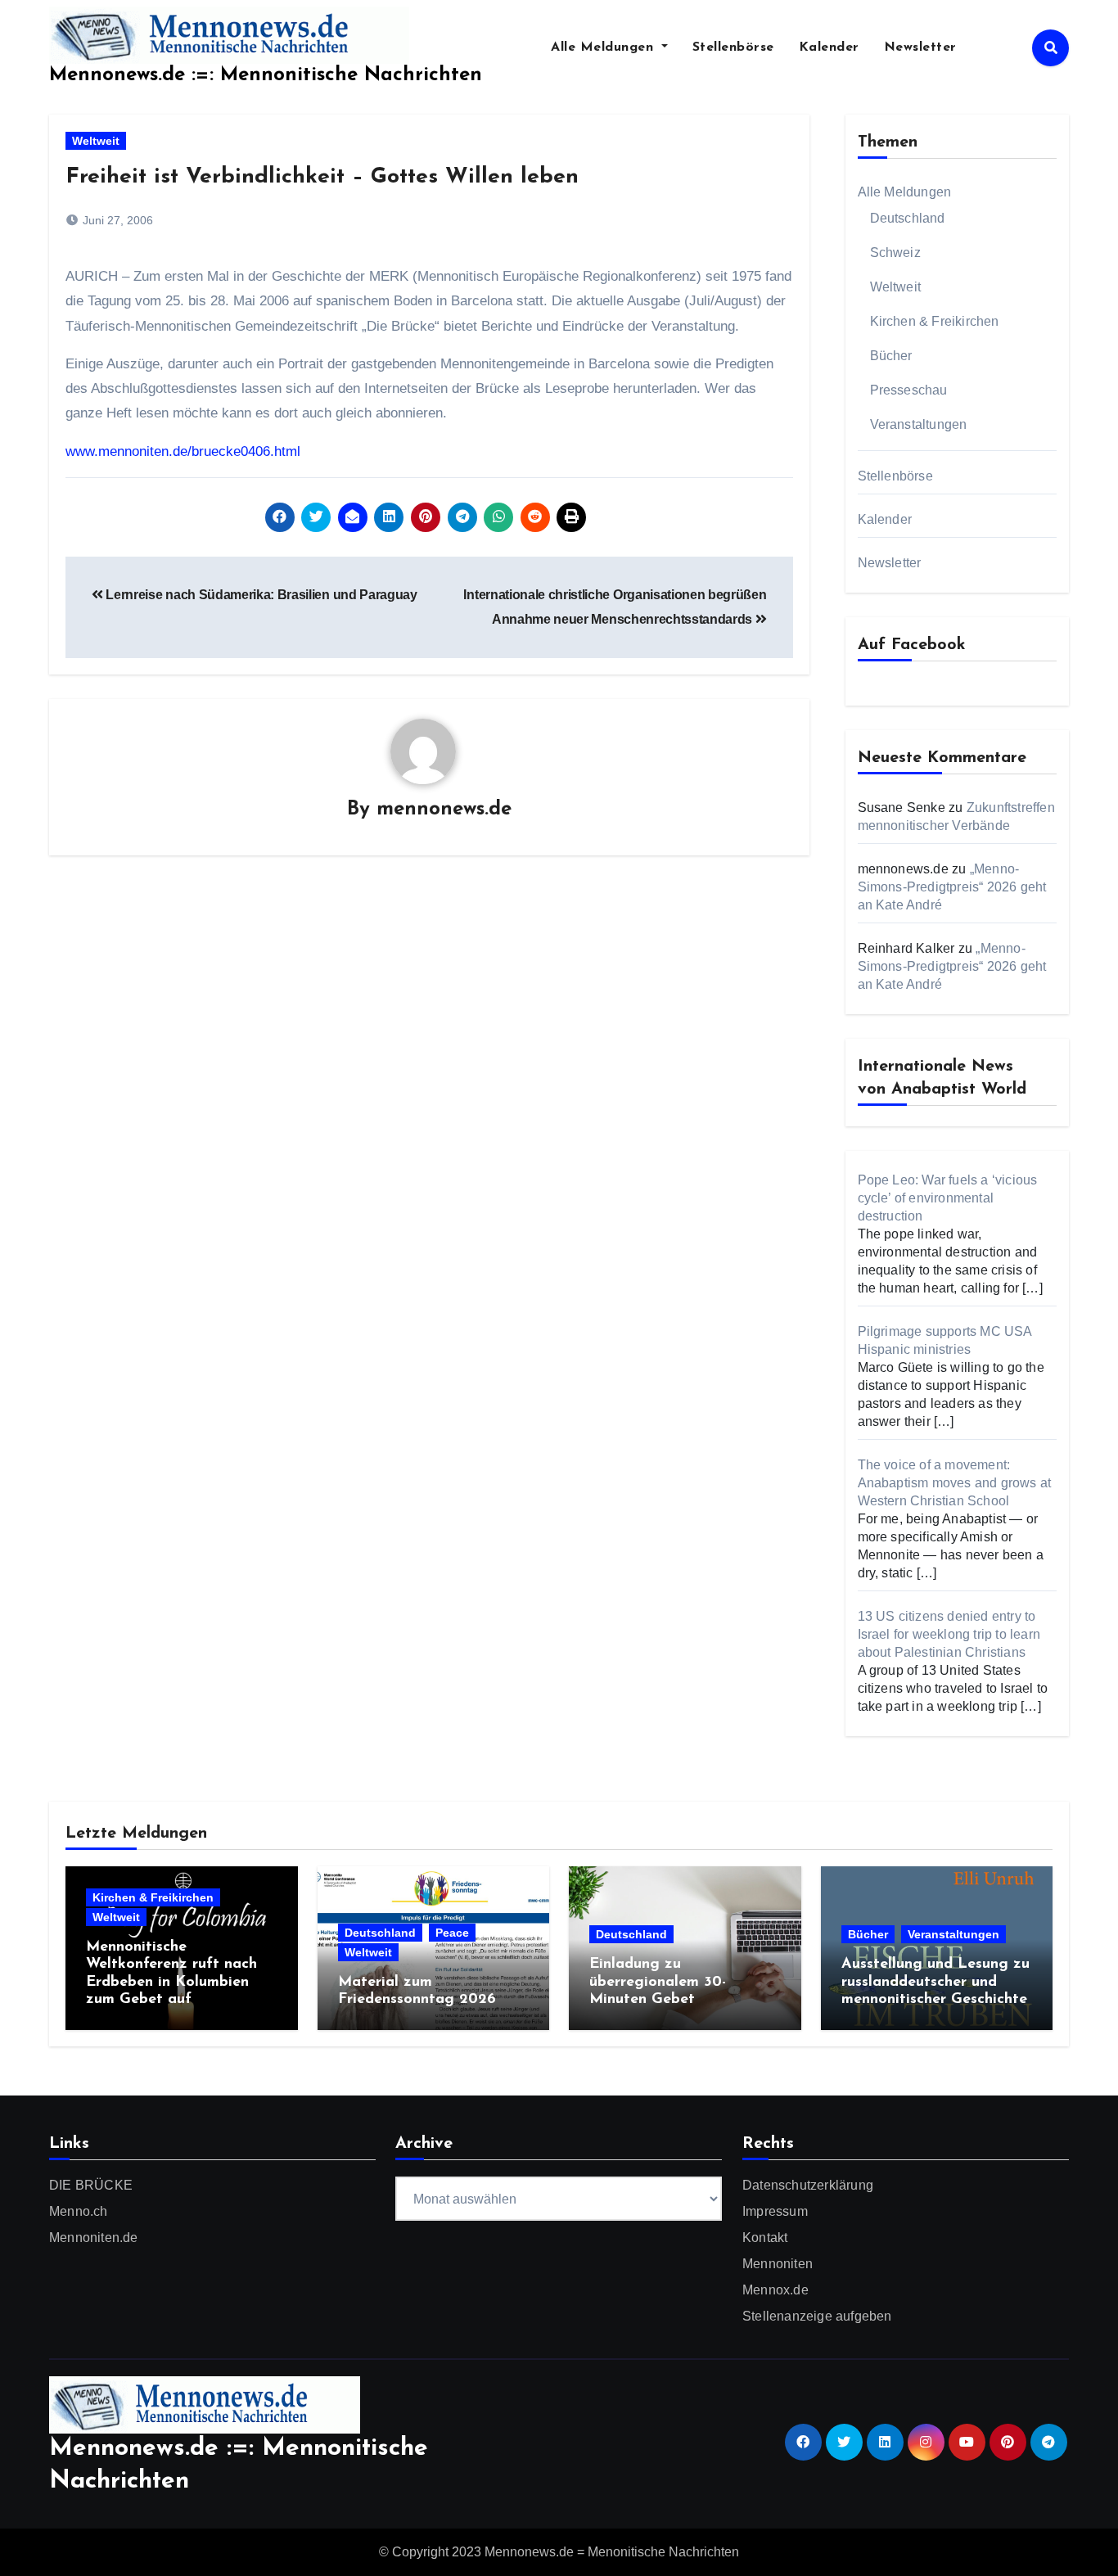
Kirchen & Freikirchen (935, 321)
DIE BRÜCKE (91, 2185)
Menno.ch (79, 2211)
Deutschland (908, 218)
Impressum (775, 2211)
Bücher (891, 356)
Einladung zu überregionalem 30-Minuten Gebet (658, 1982)
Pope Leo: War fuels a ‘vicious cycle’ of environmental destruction (948, 1198)
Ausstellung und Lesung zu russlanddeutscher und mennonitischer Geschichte (935, 1982)
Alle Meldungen (604, 47)
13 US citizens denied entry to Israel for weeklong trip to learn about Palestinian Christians (949, 1634)
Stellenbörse (733, 47)
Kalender (829, 47)
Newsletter (920, 47)
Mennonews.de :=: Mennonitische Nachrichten (266, 75)
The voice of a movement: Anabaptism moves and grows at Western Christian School (955, 1483)
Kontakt (765, 2238)
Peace (452, 1933)
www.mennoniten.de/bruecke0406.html (183, 451)
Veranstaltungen (919, 424)
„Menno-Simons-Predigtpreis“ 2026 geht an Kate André (952, 887)
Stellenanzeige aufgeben (817, 2316)
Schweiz (895, 253)
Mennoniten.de (94, 2238)
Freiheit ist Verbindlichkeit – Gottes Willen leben (322, 177)
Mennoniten (778, 2264)
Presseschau (909, 390)
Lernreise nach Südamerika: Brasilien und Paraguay (260, 595)
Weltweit (96, 141)
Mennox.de (775, 2290)
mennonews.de (444, 810)
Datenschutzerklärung (808, 2185)
